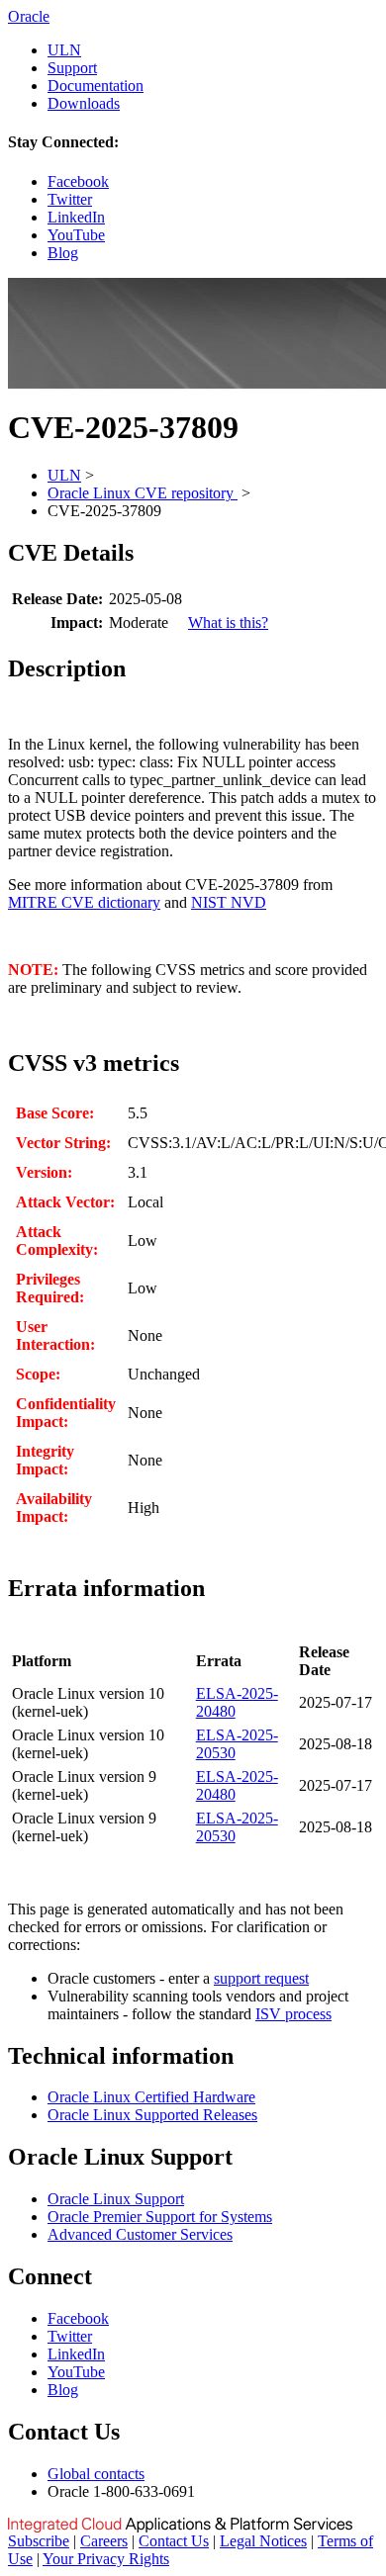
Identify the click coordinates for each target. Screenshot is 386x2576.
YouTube (76, 235)
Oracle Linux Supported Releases (152, 2115)
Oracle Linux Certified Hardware (151, 2097)
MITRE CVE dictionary (84, 902)
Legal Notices (263, 2541)
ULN (64, 50)
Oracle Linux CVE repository (143, 493)
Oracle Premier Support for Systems (160, 2217)
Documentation (96, 86)
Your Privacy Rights (106, 2559)
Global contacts (96, 2474)
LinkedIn (76, 217)
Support (72, 68)
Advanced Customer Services (140, 2234)
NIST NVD (229, 902)
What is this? (228, 622)
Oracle (29, 16)
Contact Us (174, 2541)
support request (261, 1978)
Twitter (70, 199)
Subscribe (39, 2541)
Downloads (84, 103)
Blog (63, 253)
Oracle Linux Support (116, 2199)
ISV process (293, 2014)
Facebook (78, 181)
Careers (104, 2541)
